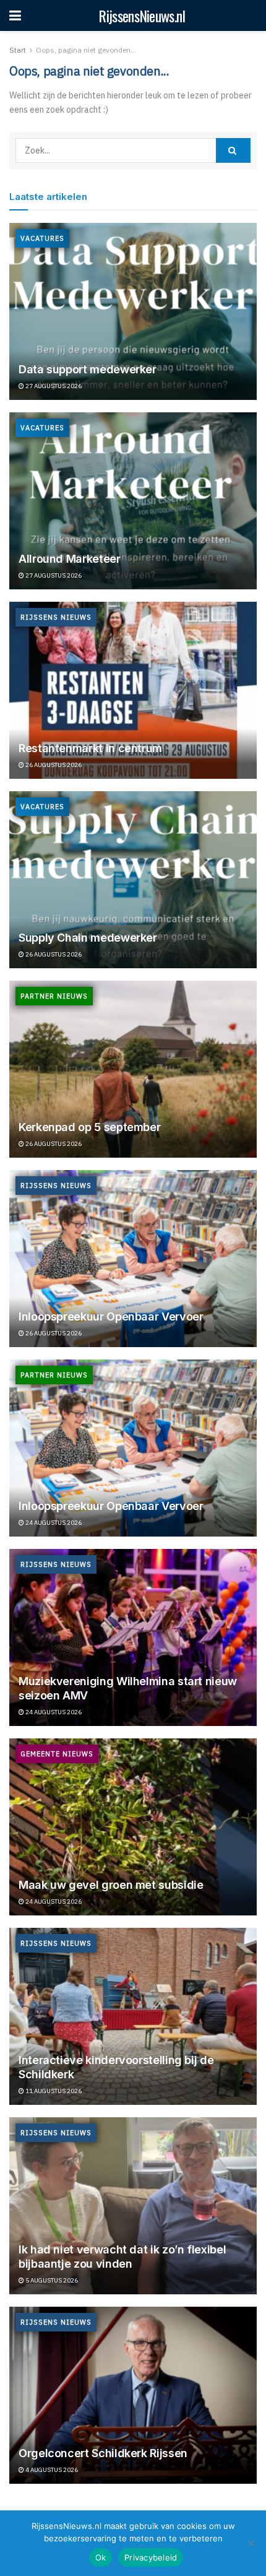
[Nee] (251, 2543)
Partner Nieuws (54, 996)
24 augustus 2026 (53, 1523)
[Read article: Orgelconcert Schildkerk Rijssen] (133, 2395)
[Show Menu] (15, 15)
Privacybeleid (151, 2557)
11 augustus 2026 (53, 2091)
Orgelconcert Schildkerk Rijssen (103, 2453)
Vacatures (42, 238)
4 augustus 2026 (51, 2470)
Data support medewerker (88, 369)
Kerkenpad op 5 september (89, 1127)
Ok (101, 2557)
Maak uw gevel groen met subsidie (111, 1885)
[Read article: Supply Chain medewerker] (133, 880)
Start (18, 50)
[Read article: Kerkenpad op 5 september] (133, 1069)
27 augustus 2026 (53, 386)
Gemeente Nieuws (57, 1754)
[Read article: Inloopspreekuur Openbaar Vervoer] (133, 1259)
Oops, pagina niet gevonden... (86, 50)
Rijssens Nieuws (56, 617)
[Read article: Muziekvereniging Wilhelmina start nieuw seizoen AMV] (133, 1637)
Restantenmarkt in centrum (90, 748)
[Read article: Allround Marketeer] (133, 501)
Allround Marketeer (70, 559)
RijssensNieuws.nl (142, 15)
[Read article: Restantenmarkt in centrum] (133, 690)
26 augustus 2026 (53, 765)
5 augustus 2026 (51, 2280)
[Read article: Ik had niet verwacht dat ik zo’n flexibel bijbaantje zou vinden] (133, 2206)
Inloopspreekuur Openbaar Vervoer (111, 1316)
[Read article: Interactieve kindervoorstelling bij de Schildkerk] (133, 2016)
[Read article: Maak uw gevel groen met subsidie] (133, 1827)
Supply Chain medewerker (88, 938)
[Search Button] (233, 150)
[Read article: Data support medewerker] (133, 311)
